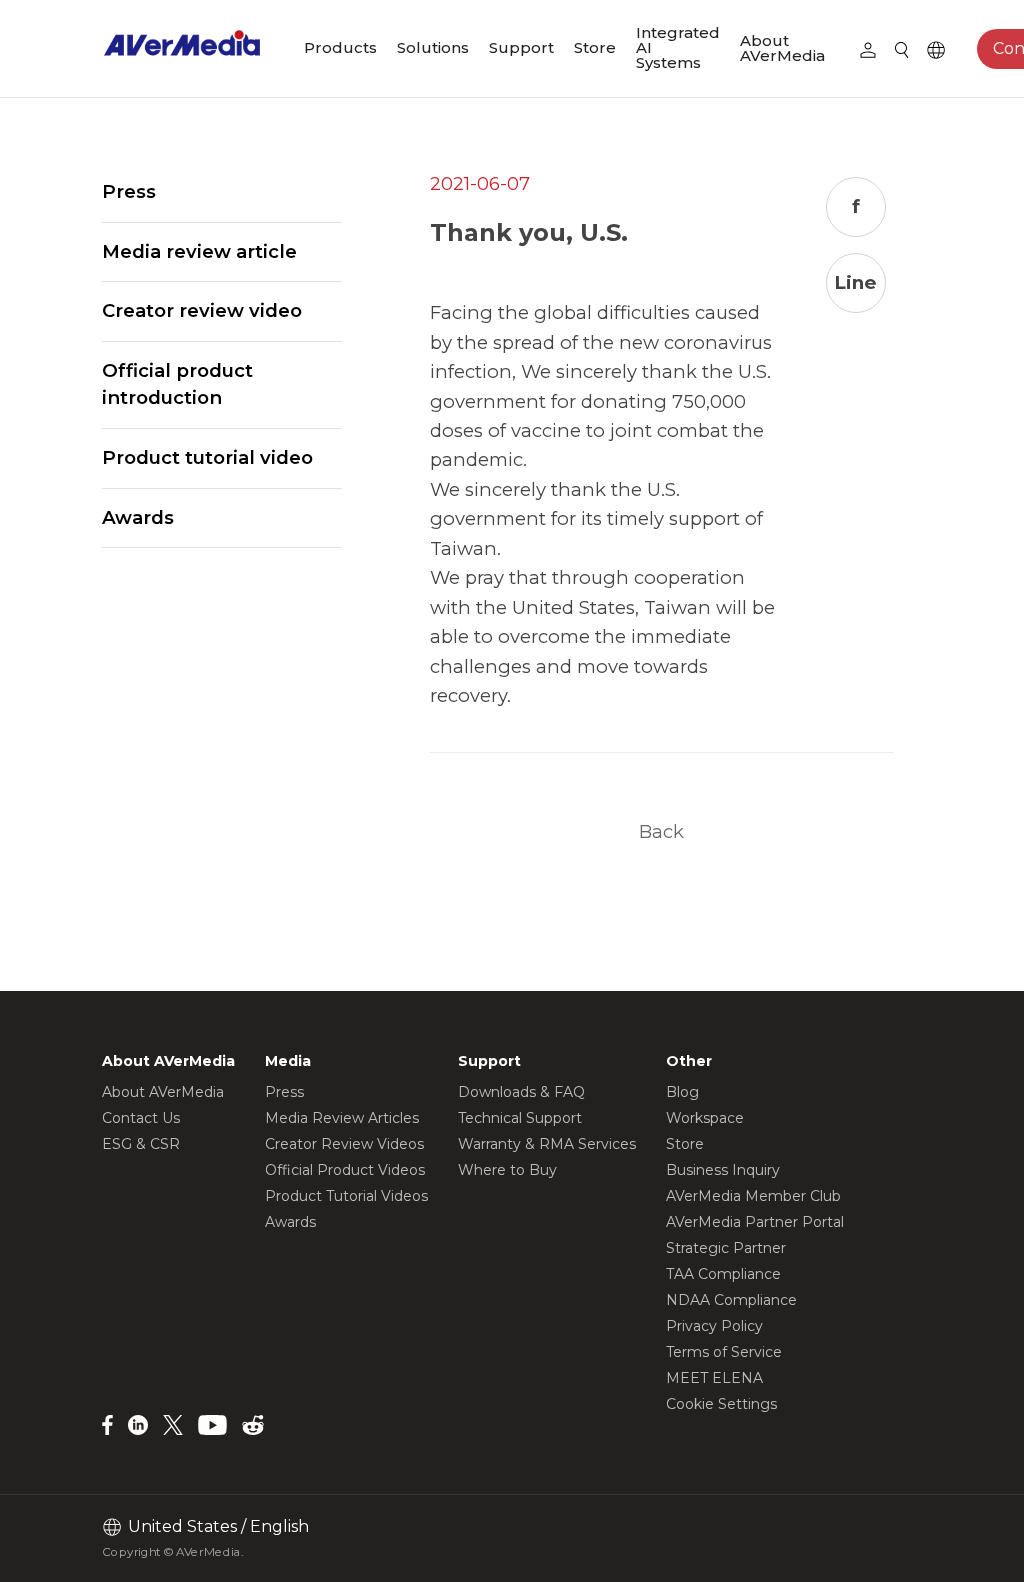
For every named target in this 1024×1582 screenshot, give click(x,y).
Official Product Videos (345, 1170)
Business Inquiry (723, 1170)
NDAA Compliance (731, 1300)
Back (661, 831)
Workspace (705, 1118)
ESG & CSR (141, 1144)
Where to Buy (507, 1170)
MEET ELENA (714, 1378)
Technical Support (520, 1118)
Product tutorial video (207, 457)
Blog (682, 1092)
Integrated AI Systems (678, 47)
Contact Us (141, 1118)
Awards (138, 517)
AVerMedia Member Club (753, 1196)
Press (129, 191)
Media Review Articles (342, 1118)
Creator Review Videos (344, 1144)
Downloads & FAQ (521, 1092)
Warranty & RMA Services (547, 1144)
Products (340, 47)
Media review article (199, 251)
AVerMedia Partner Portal (755, 1222)
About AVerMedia (782, 48)
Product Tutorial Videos (346, 1196)
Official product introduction (177, 384)
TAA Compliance (723, 1274)
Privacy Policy (714, 1326)
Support (521, 47)
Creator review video (202, 310)
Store (595, 47)
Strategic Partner (726, 1248)
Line (855, 282)
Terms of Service (724, 1352)
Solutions (433, 47)
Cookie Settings (721, 1404)
